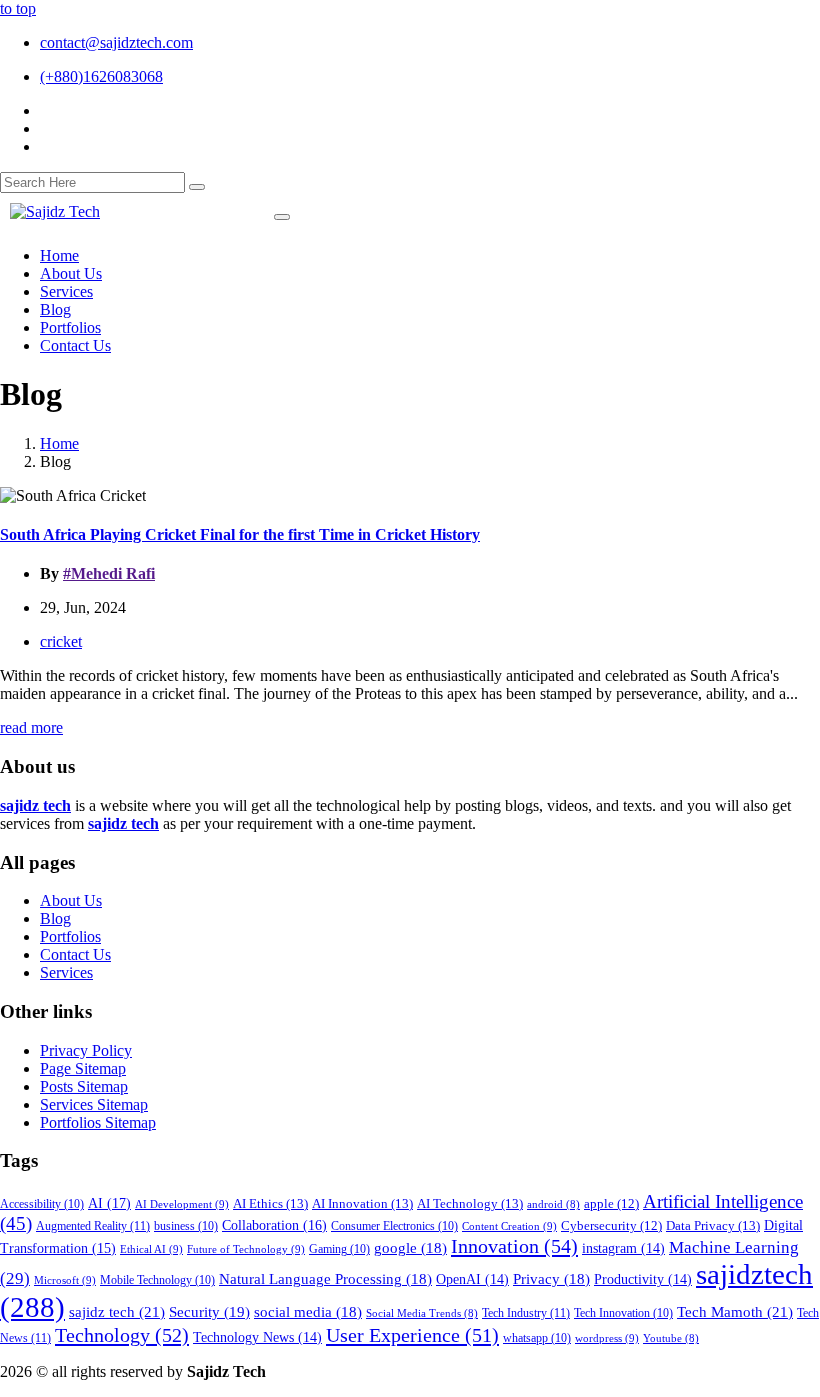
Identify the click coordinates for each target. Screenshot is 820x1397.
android (553, 1204)
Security (209, 1312)
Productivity (643, 1279)
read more (31, 727)
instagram (623, 1248)
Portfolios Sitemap (98, 1122)
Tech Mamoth (735, 1311)
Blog (55, 918)
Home (59, 443)
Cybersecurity (611, 1226)
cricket (61, 641)
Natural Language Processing (325, 1279)
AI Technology (470, 1203)
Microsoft (65, 1280)
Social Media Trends (422, 1313)
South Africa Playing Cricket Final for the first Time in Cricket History (240, 534)
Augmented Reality (93, 1226)
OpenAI (472, 1279)
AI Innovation (362, 1203)
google (410, 1248)
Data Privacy (713, 1225)
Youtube (671, 1338)
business (186, 1226)
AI (109, 1203)
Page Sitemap (83, 1068)
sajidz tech (117, 1311)
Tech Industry (526, 1313)
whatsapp (537, 1338)
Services (66, 972)
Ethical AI (151, 1249)
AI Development (182, 1204)
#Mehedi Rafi (109, 573)
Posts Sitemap (84, 1086)
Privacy (551, 1279)
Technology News (257, 1337)
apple (611, 1204)
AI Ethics (270, 1203)
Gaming (339, 1249)
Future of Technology (246, 1249)
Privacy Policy (86, 1050)
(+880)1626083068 (101, 76)
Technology (122, 1335)
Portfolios (70, 936)
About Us (71, 900)
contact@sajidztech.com (116, 42)
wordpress (607, 1338)
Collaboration (274, 1225)
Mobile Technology (157, 1280)
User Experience (412, 1335)
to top (18, 8)
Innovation (514, 1246)
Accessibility (42, 1204)
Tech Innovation (623, 1313)
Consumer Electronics (394, 1226)
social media (308, 1312)
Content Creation (509, 1226)
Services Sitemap (94, 1104)
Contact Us (75, 954)
